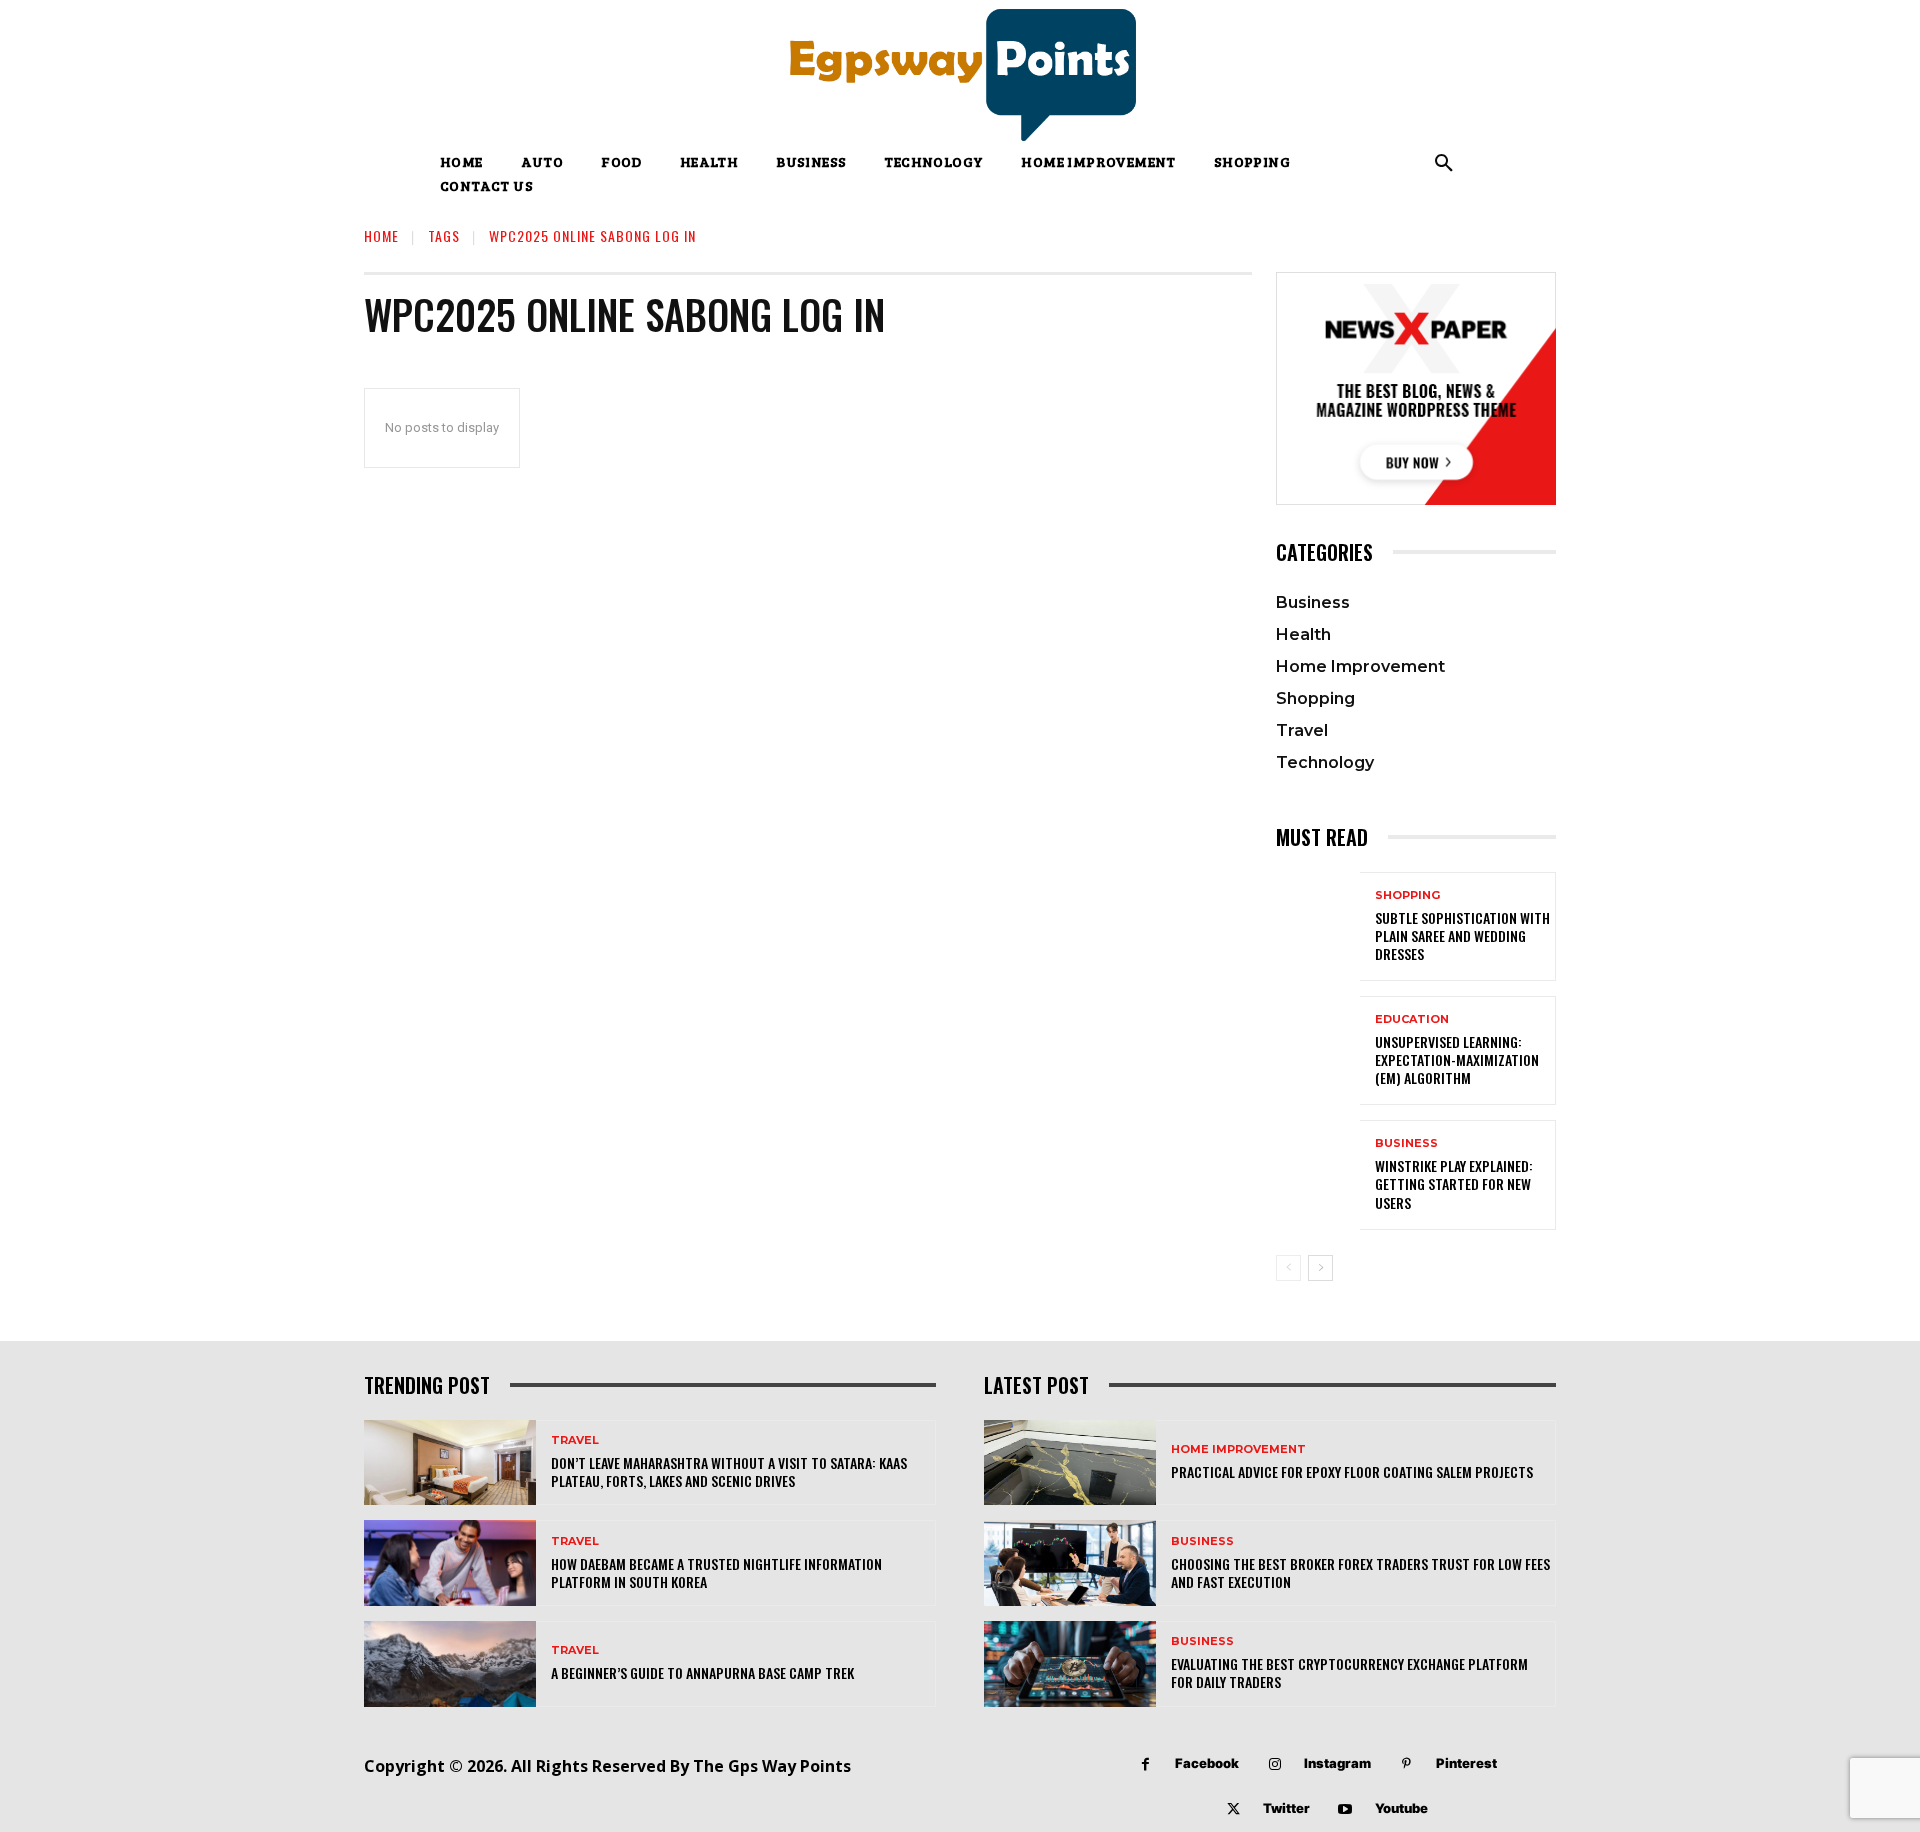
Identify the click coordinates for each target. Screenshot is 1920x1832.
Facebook (1207, 1763)
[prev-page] (1288, 1268)
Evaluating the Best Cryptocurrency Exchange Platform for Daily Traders (1349, 1672)
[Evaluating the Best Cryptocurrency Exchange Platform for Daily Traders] (1070, 1664)
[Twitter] (1233, 1809)
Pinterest (1466, 1763)
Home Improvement (1238, 1449)
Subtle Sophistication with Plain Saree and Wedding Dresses (1462, 935)
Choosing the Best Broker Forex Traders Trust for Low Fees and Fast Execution (1360, 1572)
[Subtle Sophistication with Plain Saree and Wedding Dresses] (1318, 926)
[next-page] (1320, 1268)
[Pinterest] (1406, 1764)
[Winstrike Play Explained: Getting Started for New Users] (1318, 1174)
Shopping (1407, 895)
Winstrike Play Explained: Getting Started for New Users (1454, 1183)
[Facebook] (1145, 1764)
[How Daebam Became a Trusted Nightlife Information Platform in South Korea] (450, 1563)
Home (381, 235)
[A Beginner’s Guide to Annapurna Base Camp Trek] (450, 1664)
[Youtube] (1345, 1809)
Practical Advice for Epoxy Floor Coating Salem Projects (1352, 1471)
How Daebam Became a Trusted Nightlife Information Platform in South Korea (716, 1572)
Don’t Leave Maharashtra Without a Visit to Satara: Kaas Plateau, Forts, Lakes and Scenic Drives (729, 1471)
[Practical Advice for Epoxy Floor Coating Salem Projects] (1070, 1463)
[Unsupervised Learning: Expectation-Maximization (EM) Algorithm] (1318, 1050)
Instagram (1337, 1763)
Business (1406, 1143)
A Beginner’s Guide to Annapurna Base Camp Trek (702, 1672)
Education (1412, 1019)
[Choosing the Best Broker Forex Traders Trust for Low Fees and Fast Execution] (1070, 1563)
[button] (1444, 164)
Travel (575, 1440)
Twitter (1286, 1808)
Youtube (1401, 1808)
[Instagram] (1274, 1764)
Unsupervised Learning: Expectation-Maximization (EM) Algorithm (1457, 1059)
